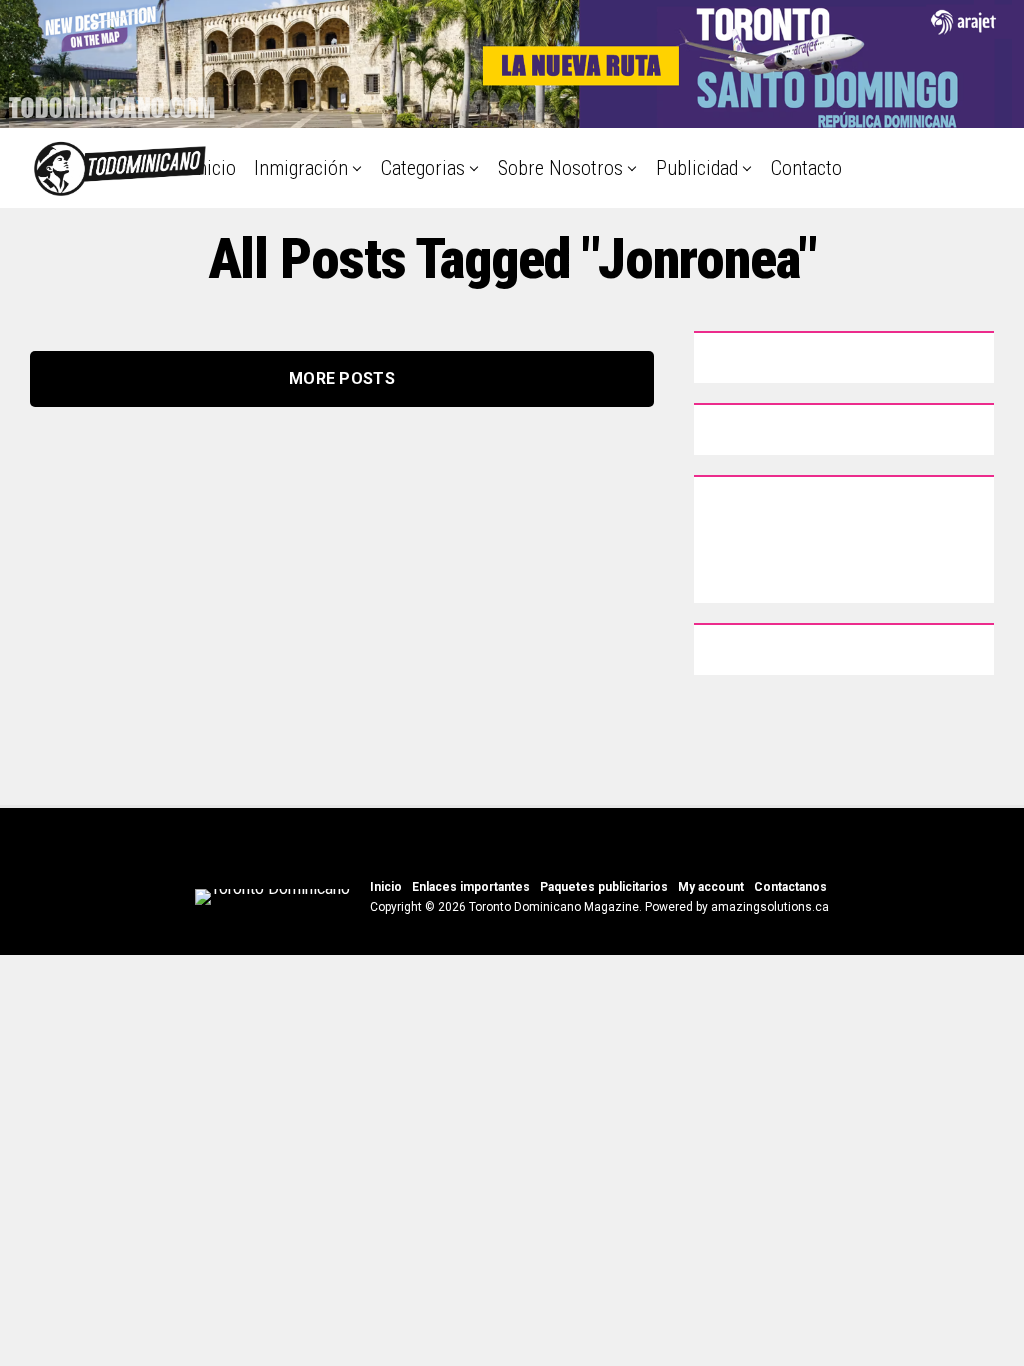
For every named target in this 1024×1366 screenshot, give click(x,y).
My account (711, 887)
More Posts (342, 378)
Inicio (214, 168)
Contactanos (790, 887)
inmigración (301, 168)
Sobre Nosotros (560, 168)
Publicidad (697, 168)
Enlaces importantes (471, 887)
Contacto (806, 168)
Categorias (423, 168)
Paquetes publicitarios (604, 887)
